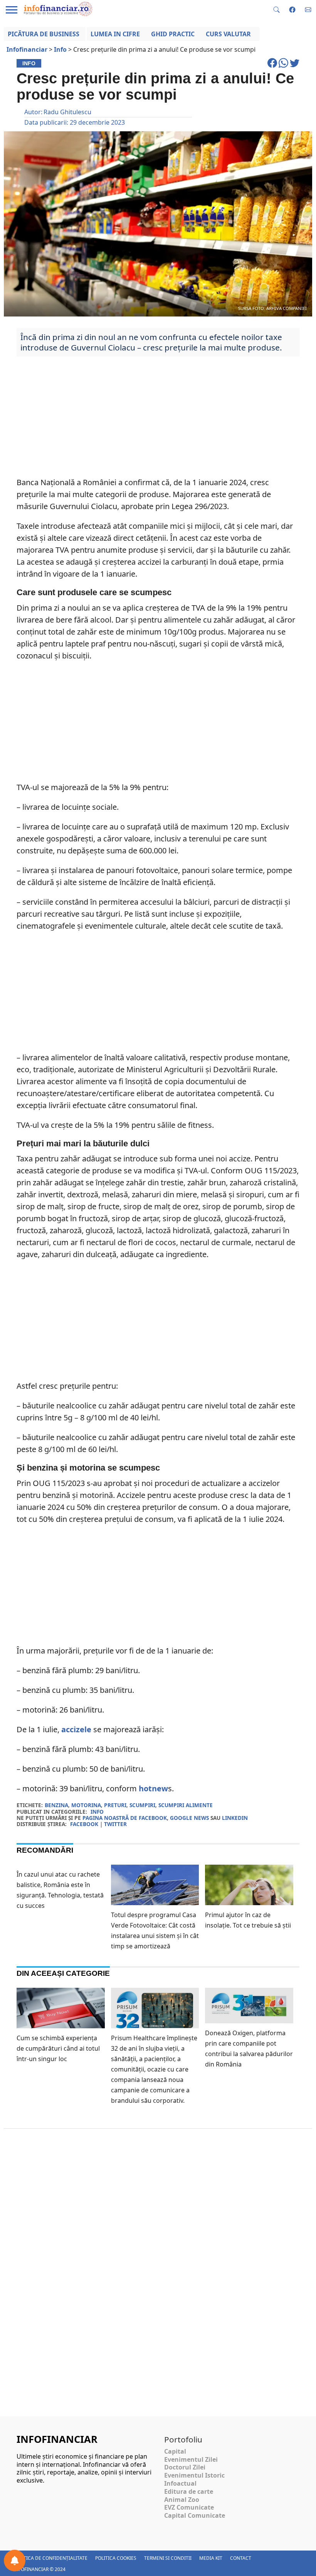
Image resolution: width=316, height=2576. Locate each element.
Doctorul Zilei (185, 2467)
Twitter (115, 1824)
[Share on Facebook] (273, 66)
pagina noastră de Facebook (125, 1818)
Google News (189, 1818)
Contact (241, 2558)
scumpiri (142, 1805)
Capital (175, 2451)
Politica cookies (116, 2558)
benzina (56, 1805)
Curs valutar (228, 34)
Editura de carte (189, 2491)
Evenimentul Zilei (191, 2459)
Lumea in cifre (115, 34)
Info (97, 1812)
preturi (115, 1805)
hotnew (153, 1788)
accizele (76, 1729)
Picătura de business (44, 34)
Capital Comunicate (195, 2515)
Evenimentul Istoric (194, 2475)
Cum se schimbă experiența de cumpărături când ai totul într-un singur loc (58, 2048)
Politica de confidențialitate (50, 2558)
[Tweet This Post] (295, 66)
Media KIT (211, 2558)
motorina (86, 1805)
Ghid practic (173, 34)
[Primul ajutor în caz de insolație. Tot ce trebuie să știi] (249, 1894)
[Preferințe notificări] (15, 2561)
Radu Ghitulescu (67, 112)
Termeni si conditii (168, 2558)
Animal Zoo (182, 2500)
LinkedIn (235, 1818)
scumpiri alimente (186, 1805)
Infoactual (180, 2483)
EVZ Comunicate (189, 2507)
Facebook (84, 1824)
